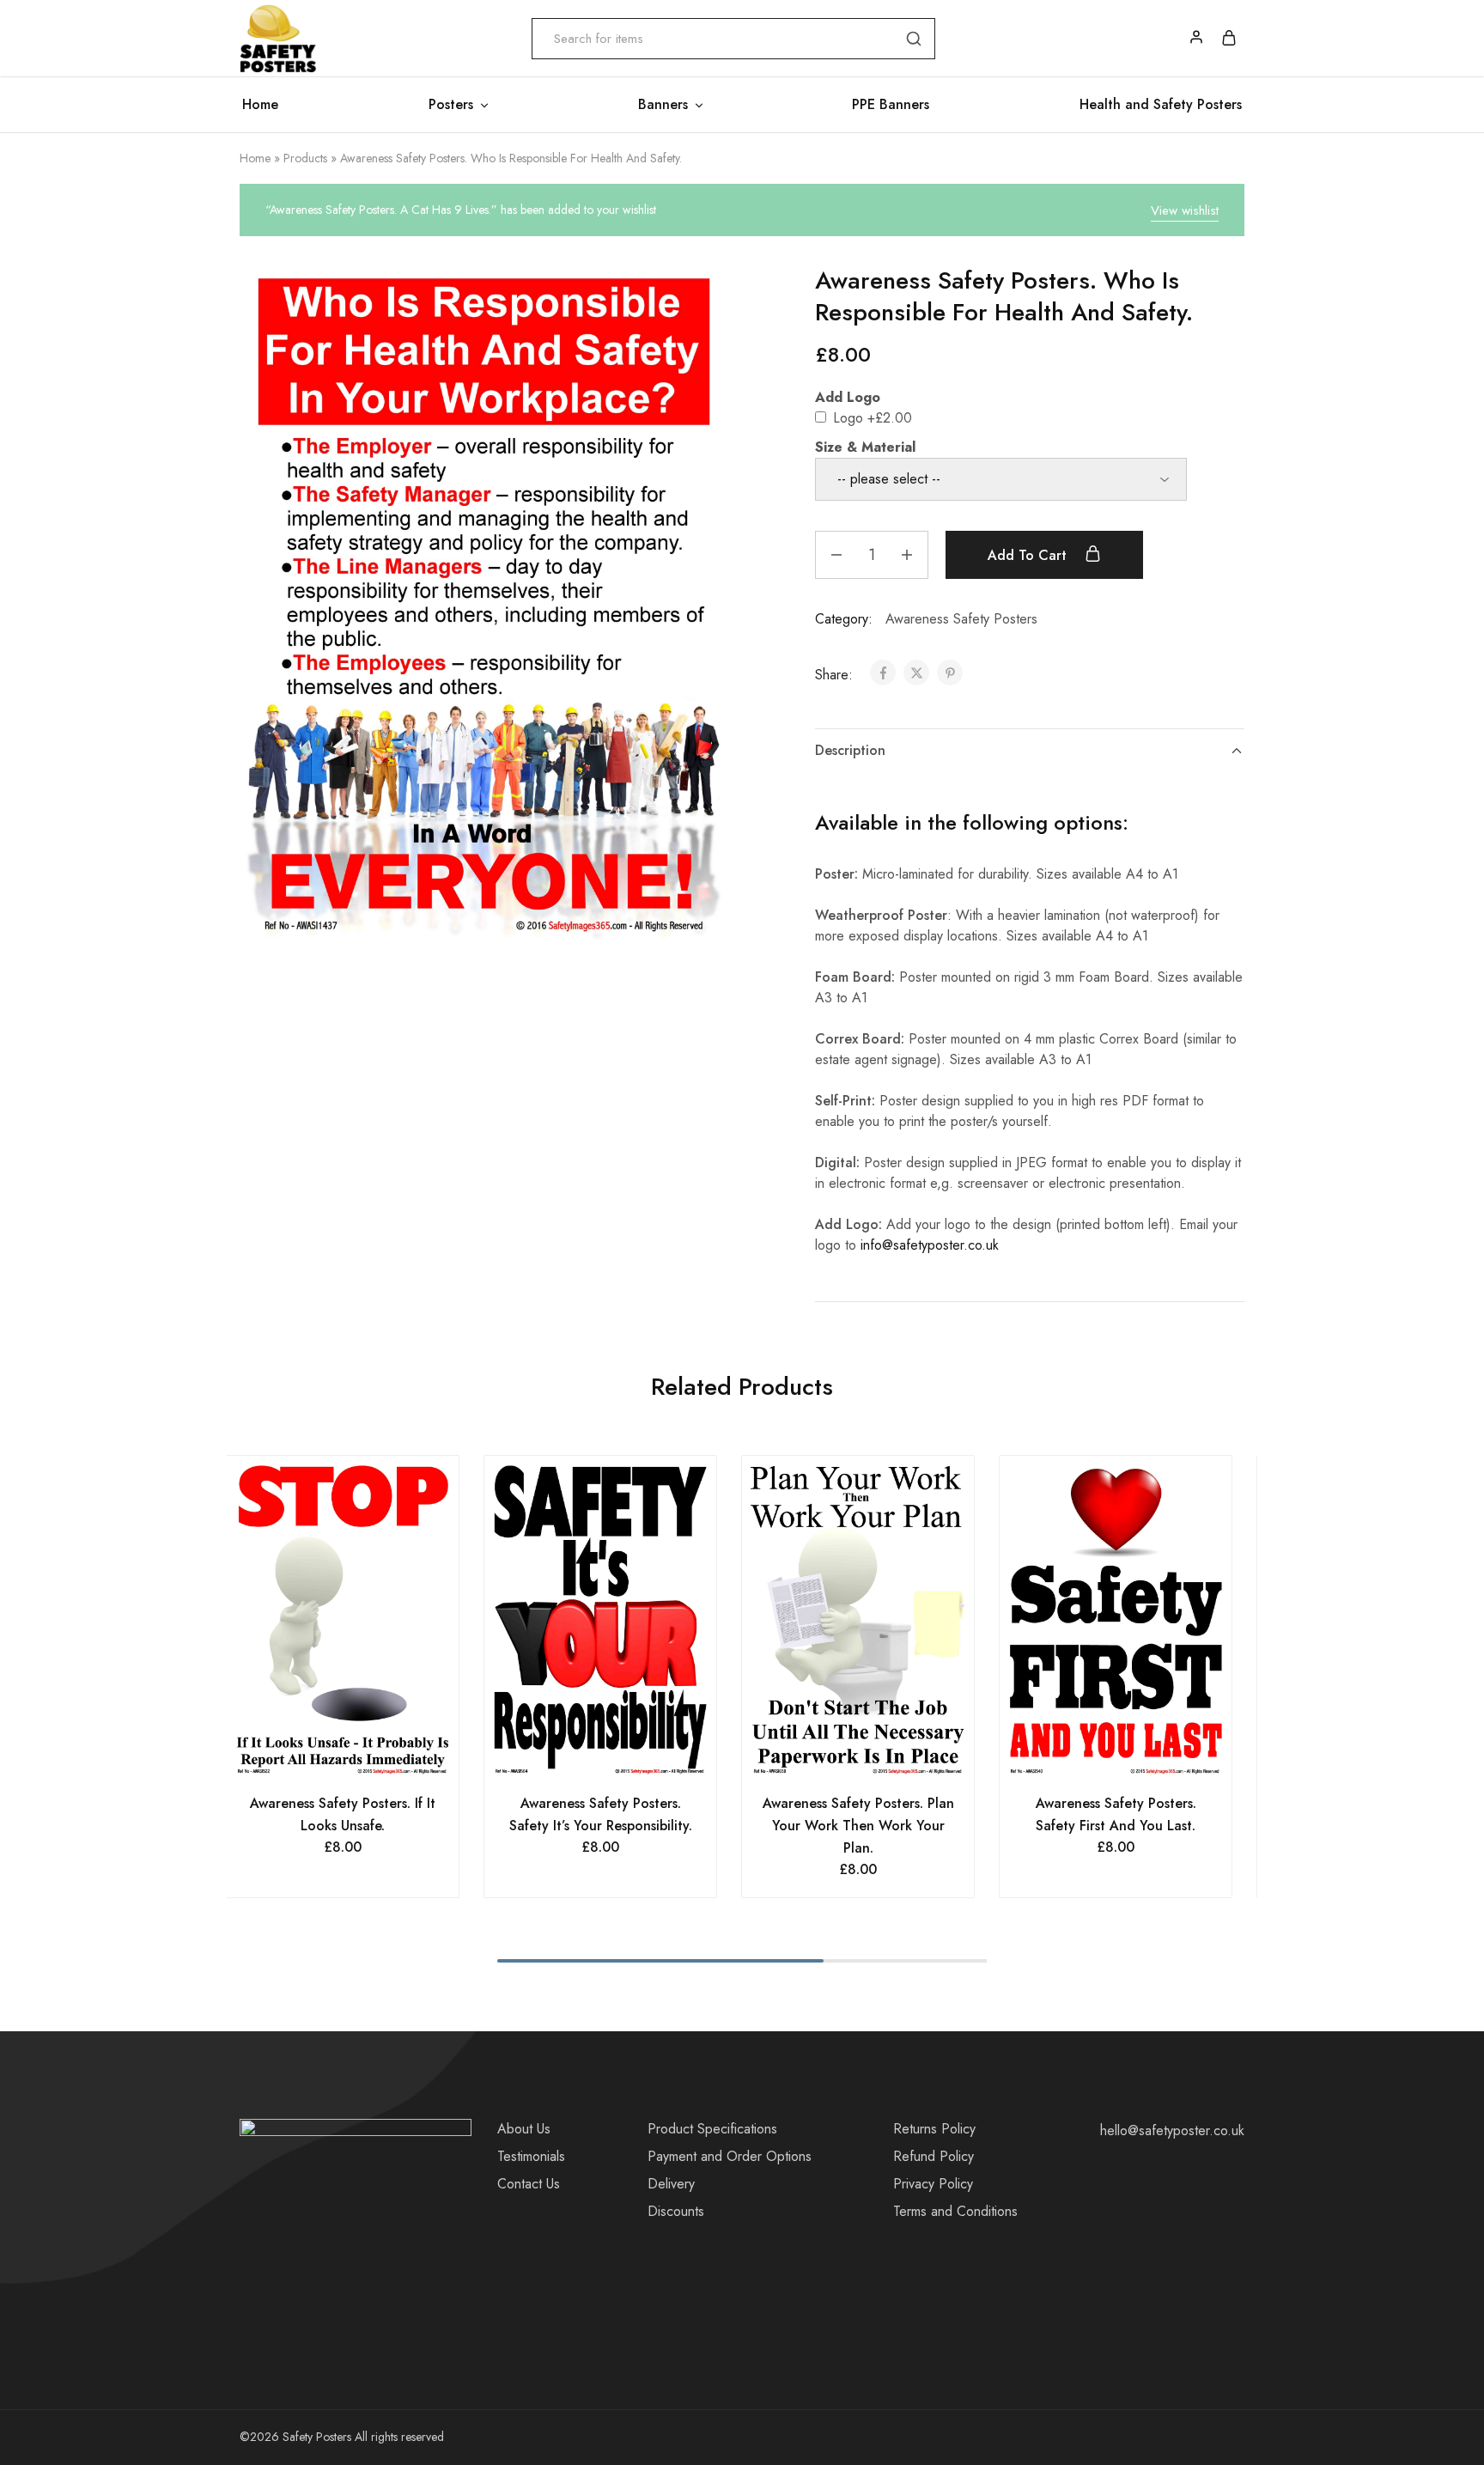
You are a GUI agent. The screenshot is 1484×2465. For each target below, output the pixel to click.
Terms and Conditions (955, 2211)
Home (260, 105)
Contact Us (529, 2184)
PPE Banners (891, 105)
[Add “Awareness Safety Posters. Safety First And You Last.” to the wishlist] (1137, 1758)
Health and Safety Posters (1161, 105)
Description (850, 750)
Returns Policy (934, 2129)
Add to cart (1029, 555)
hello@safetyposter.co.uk (1172, 2130)
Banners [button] (663, 105)
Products (305, 158)
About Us (524, 2129)
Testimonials (531, 2156)
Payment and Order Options (730, 2156)
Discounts (676, 2211)
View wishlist (1185, 210)
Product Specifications (712, 2129)
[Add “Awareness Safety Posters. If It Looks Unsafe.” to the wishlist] (365, 1758)
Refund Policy (934, 2156)
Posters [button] (451, 105)
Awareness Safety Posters (961, 619)
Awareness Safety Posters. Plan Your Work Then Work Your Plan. (858, 1826)
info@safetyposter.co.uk (930, 1245)
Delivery (671, 2184)
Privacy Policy (933, 2184)
